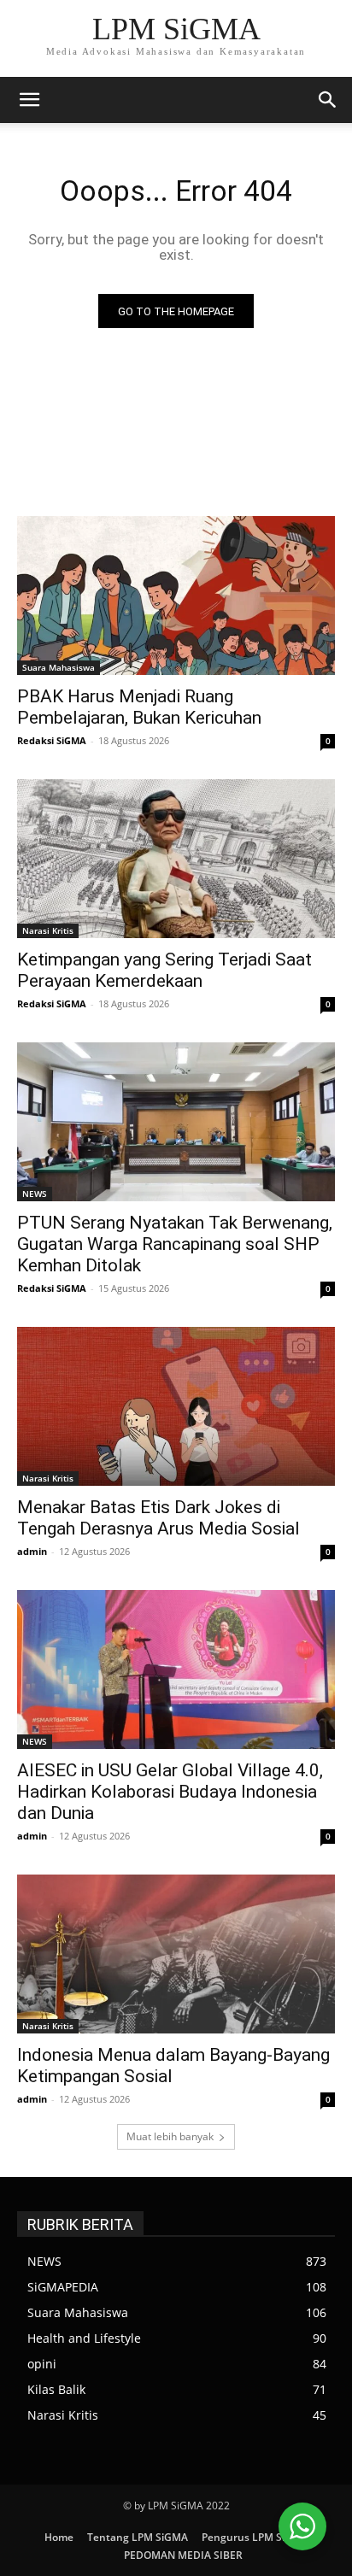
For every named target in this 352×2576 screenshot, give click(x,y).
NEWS (35, 1194)
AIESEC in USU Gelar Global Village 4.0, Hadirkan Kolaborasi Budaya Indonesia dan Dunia (170, 1792)
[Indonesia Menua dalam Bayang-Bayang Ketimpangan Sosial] (176, 1954)
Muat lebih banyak (170, 2136)
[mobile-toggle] (29, 100)
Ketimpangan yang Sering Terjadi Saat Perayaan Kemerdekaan (164, 970)
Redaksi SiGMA (52, 740)
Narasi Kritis (48, 930)
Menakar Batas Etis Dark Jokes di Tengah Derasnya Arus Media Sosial (158, 1518)
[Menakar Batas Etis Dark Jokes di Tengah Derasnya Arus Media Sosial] (176, 1406)
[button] (328, 100)
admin (32, 1551)
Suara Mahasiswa (59, 667)
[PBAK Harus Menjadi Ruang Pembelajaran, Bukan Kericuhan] (176, 596)
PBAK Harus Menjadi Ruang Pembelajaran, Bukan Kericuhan (139, 707)
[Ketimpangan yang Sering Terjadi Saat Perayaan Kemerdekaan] (176, 859)
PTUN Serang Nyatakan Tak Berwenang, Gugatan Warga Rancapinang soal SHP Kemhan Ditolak (175, 1244)
